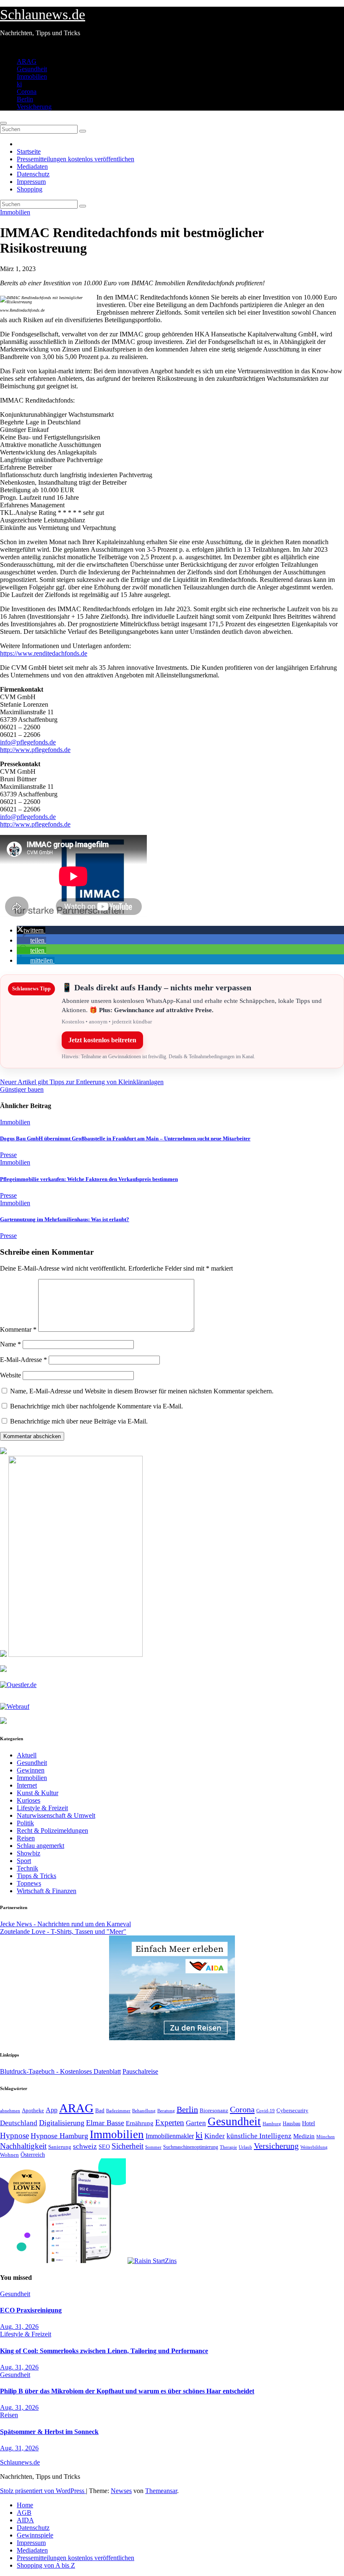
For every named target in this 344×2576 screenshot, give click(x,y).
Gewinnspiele (35, 2535)
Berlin (25, 99)
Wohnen (9, 2155)
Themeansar (161, 2491)
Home (25, 2505)
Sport (24, 1861)
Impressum (31, 182)
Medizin (304, 2136)
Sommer (153, 2147)
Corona (27, 92)
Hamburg (272, 2124)
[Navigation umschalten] (3, 123)
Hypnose (14, 2135)
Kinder (215, 2136)
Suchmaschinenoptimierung (191, 2147)
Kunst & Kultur (38, 1793)
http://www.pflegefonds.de (35, 750)
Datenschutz (33, 174)
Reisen (26, 1838)
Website (10, 1375)
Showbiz (29, 1853)
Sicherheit (128, 2146)
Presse (8, 1155)
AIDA (25, 2520)
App (52, 2110)
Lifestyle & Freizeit (42, 1808)
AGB (24, 2513)
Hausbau (292, 2124)
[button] (31, 930)
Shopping (30, 189)
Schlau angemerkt (40, 1846)
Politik (25, 1823)
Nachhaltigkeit (23, 2146)
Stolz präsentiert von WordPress (43, 2491)
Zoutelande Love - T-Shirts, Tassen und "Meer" (63, 1931)
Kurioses (29, 1800)
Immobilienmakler (170, 2136)
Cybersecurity (292, 2111)
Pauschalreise (140, 2071)
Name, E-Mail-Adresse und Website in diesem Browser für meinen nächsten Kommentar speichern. (142, 1391)
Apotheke (33, 2111)
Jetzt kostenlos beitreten (102, 1040)
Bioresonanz (214, 2110)
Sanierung (60, 2147)
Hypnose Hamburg (59, 2136)
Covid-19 (266, 2111)
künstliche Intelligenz (259, 2136)
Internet (27, 1785)
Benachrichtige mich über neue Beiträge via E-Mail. (79, 1421)
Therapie (228, 2147)
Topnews (29, 1883)
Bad (100, 2110)
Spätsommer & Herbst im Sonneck (49, 2432)
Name (10, 1344)
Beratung (166, 2111)
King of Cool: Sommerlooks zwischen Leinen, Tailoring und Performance (104, 2351)
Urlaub (245, 2147)
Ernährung (140, 2123)
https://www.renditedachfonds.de (44, 653)
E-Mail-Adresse (23, 1360)
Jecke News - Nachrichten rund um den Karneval (65, 1924)
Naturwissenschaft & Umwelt (56, 1815)
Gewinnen (31, 1770)
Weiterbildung (314, 2147)
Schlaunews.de (43, 14)
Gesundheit (32, 69)
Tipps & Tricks (36, 1876)
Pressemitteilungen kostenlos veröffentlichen (76, 159)
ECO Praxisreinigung (31, 2310)
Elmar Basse (105, 2123)
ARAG (27, 61)
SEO (104, 2147)
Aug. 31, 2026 (19, 2327)
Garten (196, 2123)
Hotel (309, 2123)
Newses (121, 2491)
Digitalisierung (62, 2123)
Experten (170, 2123)
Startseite (29, 151)
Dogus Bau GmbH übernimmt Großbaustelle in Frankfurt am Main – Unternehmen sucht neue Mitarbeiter (125, 1138)
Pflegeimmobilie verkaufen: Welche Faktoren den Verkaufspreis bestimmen (89, 1179)
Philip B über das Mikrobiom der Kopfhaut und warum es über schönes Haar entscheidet (127, 2391)
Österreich (33, 2155)
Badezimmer (118, 2111)
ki (19, 84)
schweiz (85, 2146)
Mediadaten (32, 167)
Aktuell (27, 1755)
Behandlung (144, 2111)
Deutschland (19, 2123)
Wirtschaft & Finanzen (47, 1891)
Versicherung (34, 107)
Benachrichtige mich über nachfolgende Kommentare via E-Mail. (96, 1406)
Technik (27, 1868)
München (326, 2137)
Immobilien (32, 76)
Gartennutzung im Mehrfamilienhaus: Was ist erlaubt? (65, 1219)
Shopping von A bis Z (46, 2565)
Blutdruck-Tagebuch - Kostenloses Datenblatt (60, 2071)
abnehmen (10, 2111)
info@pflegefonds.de (28, 742)
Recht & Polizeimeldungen (52, 1831)
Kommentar (18, 1329)
